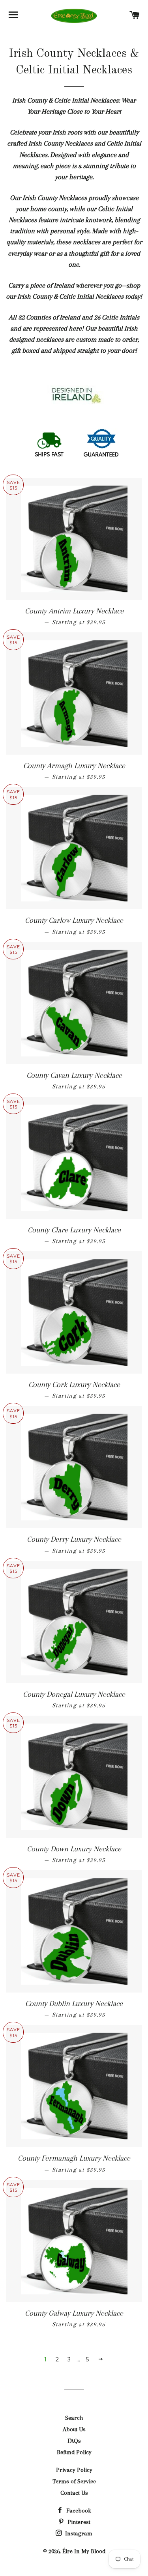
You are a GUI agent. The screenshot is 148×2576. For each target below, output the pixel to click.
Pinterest (78, 2522)
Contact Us (74, 2493)
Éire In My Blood (84, 2551)
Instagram (78, 2533)
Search (74, 2418)
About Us (74, 2429)
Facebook (78, 2511)
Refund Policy (74, 2452)
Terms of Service (74, 2481)
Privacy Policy (74, 2470)
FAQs (74, 2441)
